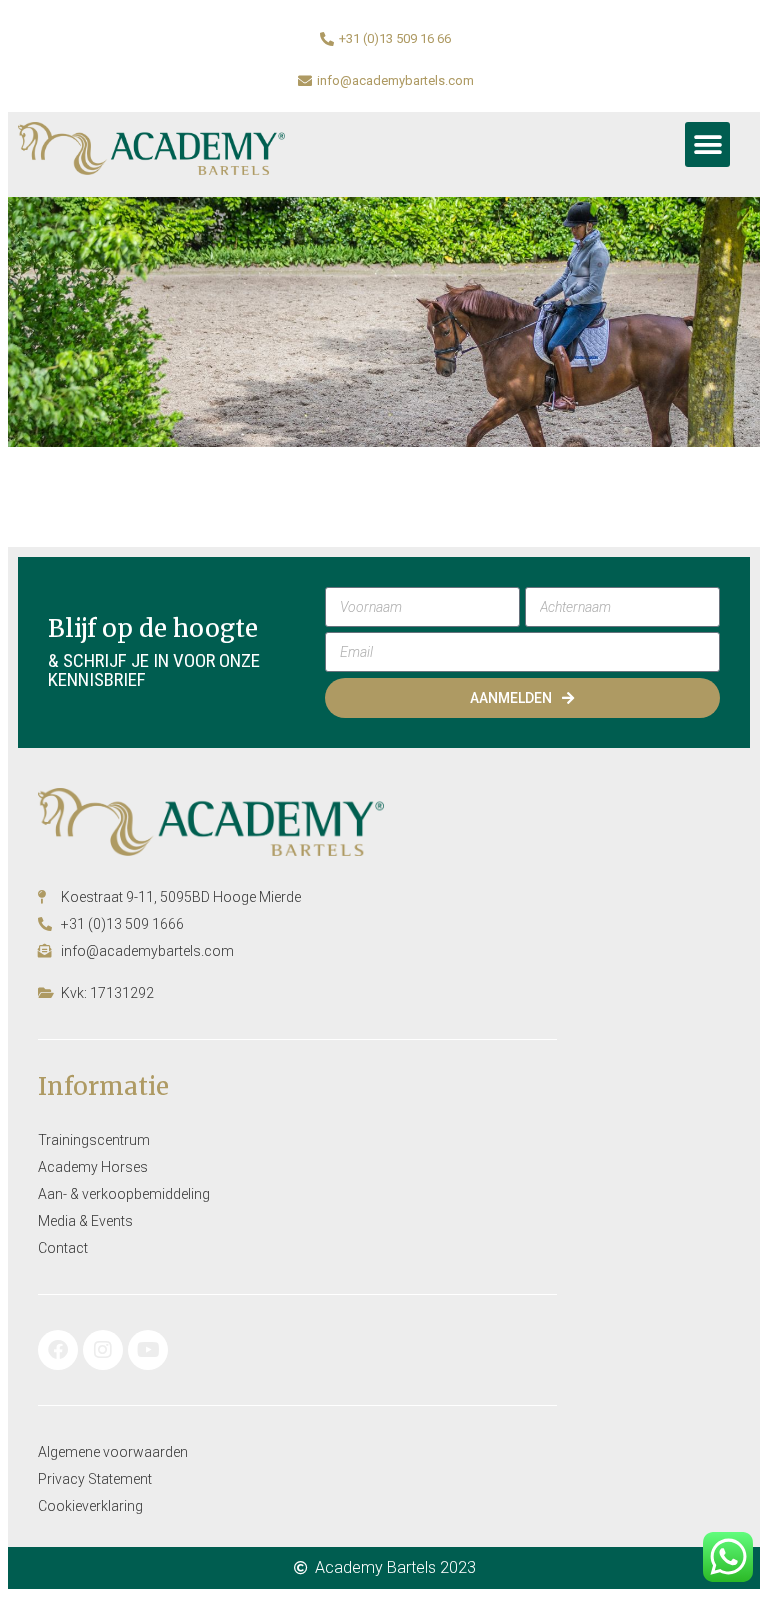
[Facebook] (58, 1350)
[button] (707, 144)
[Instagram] (103, 1350)
